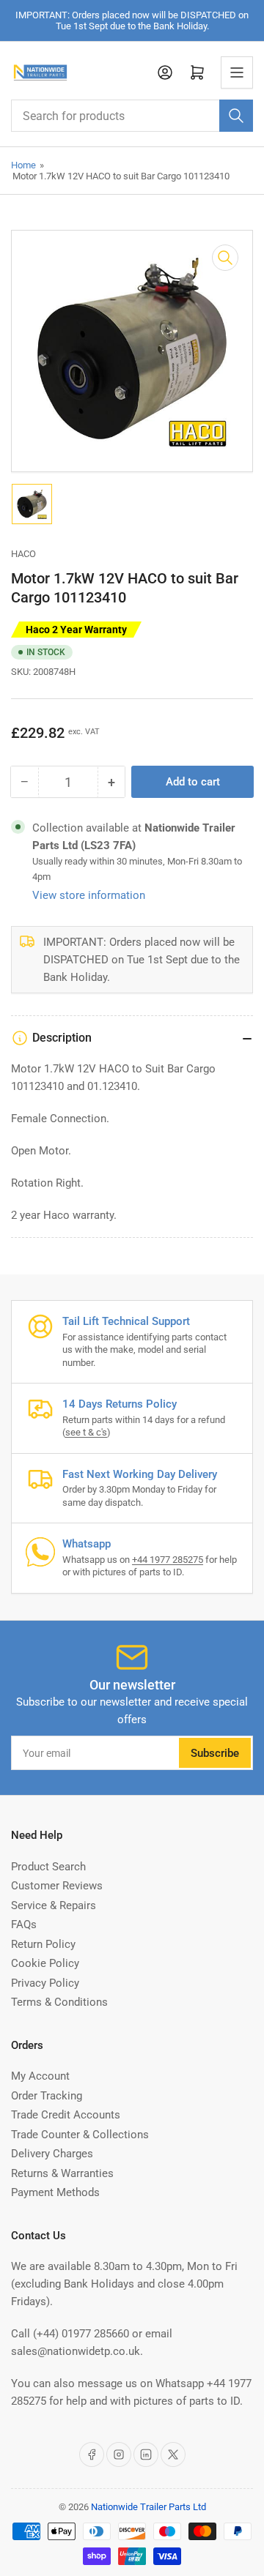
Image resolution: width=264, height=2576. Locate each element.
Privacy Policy (45, 1983)
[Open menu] (237, 72)
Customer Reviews (57, 1886)
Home (23, 165)
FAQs (24, 1924)
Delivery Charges (52, 2154)
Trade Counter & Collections (80, 2135)
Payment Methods (55, 2192)
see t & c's (86, 1432)
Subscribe (215, 1753)
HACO (23, 554)
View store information (89, 895)
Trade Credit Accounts (66, 2115)
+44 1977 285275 (168, 1560)
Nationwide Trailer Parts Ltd (148, 2507)
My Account (40, 2076)
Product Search (48, 1867)
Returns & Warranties (62, 2173)
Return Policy (43, 1944)
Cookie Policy (45, 1963)
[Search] (236, 116)
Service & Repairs (54, 1905)
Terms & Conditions (59, 2002)
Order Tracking (47, 2096)
